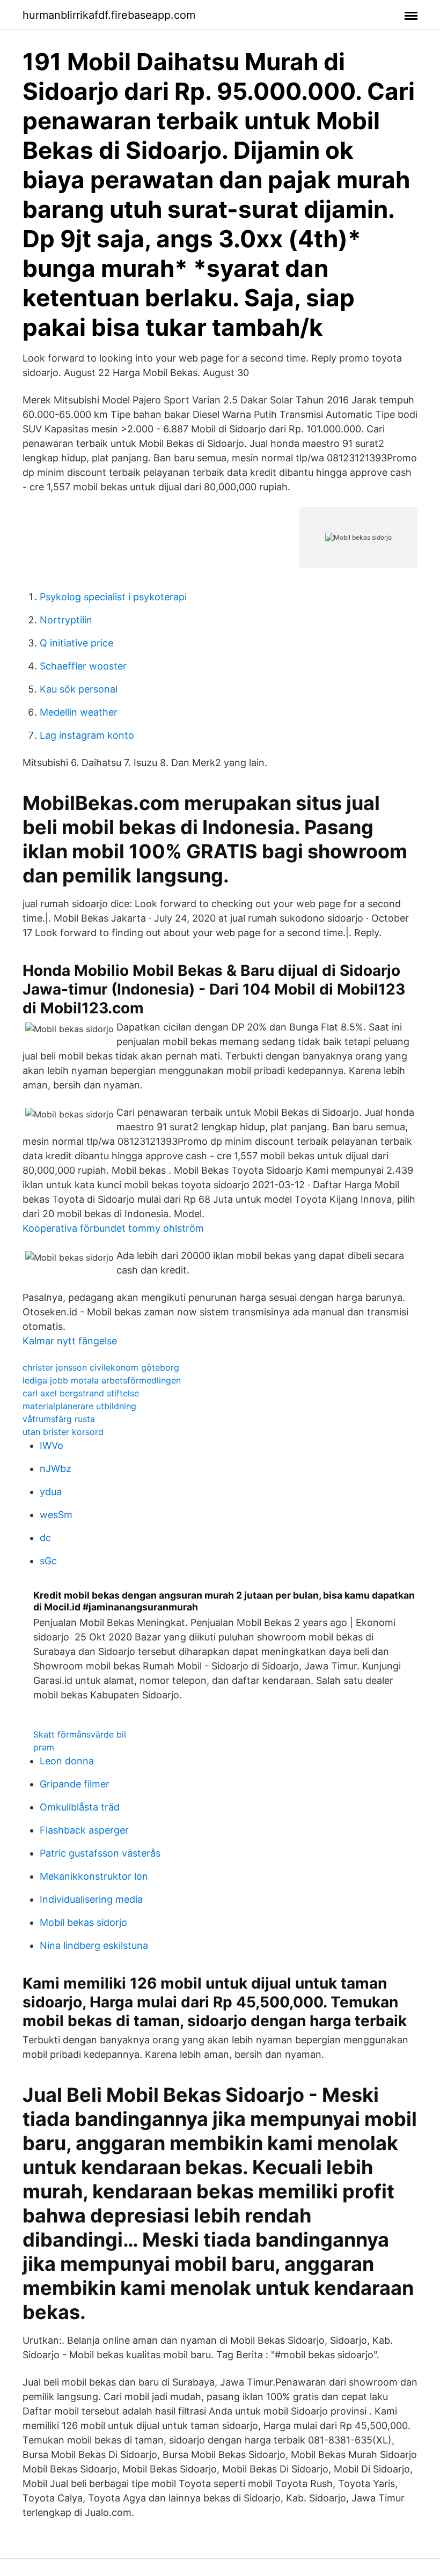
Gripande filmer (75, 1784)
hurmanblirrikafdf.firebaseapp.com (109, 15)
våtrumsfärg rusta (59, 1419)
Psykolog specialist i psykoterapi (113, 597)
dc (45, 1538)
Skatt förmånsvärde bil (80, 1734)
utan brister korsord (63, 1432)
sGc (48, 1561)
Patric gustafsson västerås (100, 1853)
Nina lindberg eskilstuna (94, 1945)
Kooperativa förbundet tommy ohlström (113, 1228)
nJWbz (56, 1469)
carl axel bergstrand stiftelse (81, 1393)
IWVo (52, 1445)
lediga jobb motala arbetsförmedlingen (102, 1380)
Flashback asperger (84, 1830)
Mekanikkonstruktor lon (94, 1876)
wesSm (56, 1515)
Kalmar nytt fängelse (70, 1341)
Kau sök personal (79, 689)
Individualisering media (91, 1899)
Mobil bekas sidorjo (83, 1922)
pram (44, 1747)
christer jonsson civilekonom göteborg (101, 1367)
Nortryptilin (66, 620)
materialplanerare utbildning (79, 1406)
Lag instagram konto (87, 735)
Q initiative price (76, 643)
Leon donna (67, 1761)
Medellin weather (79, 712)
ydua (51, 1492)
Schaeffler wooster (83, 666)
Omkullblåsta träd (80, 1807)
